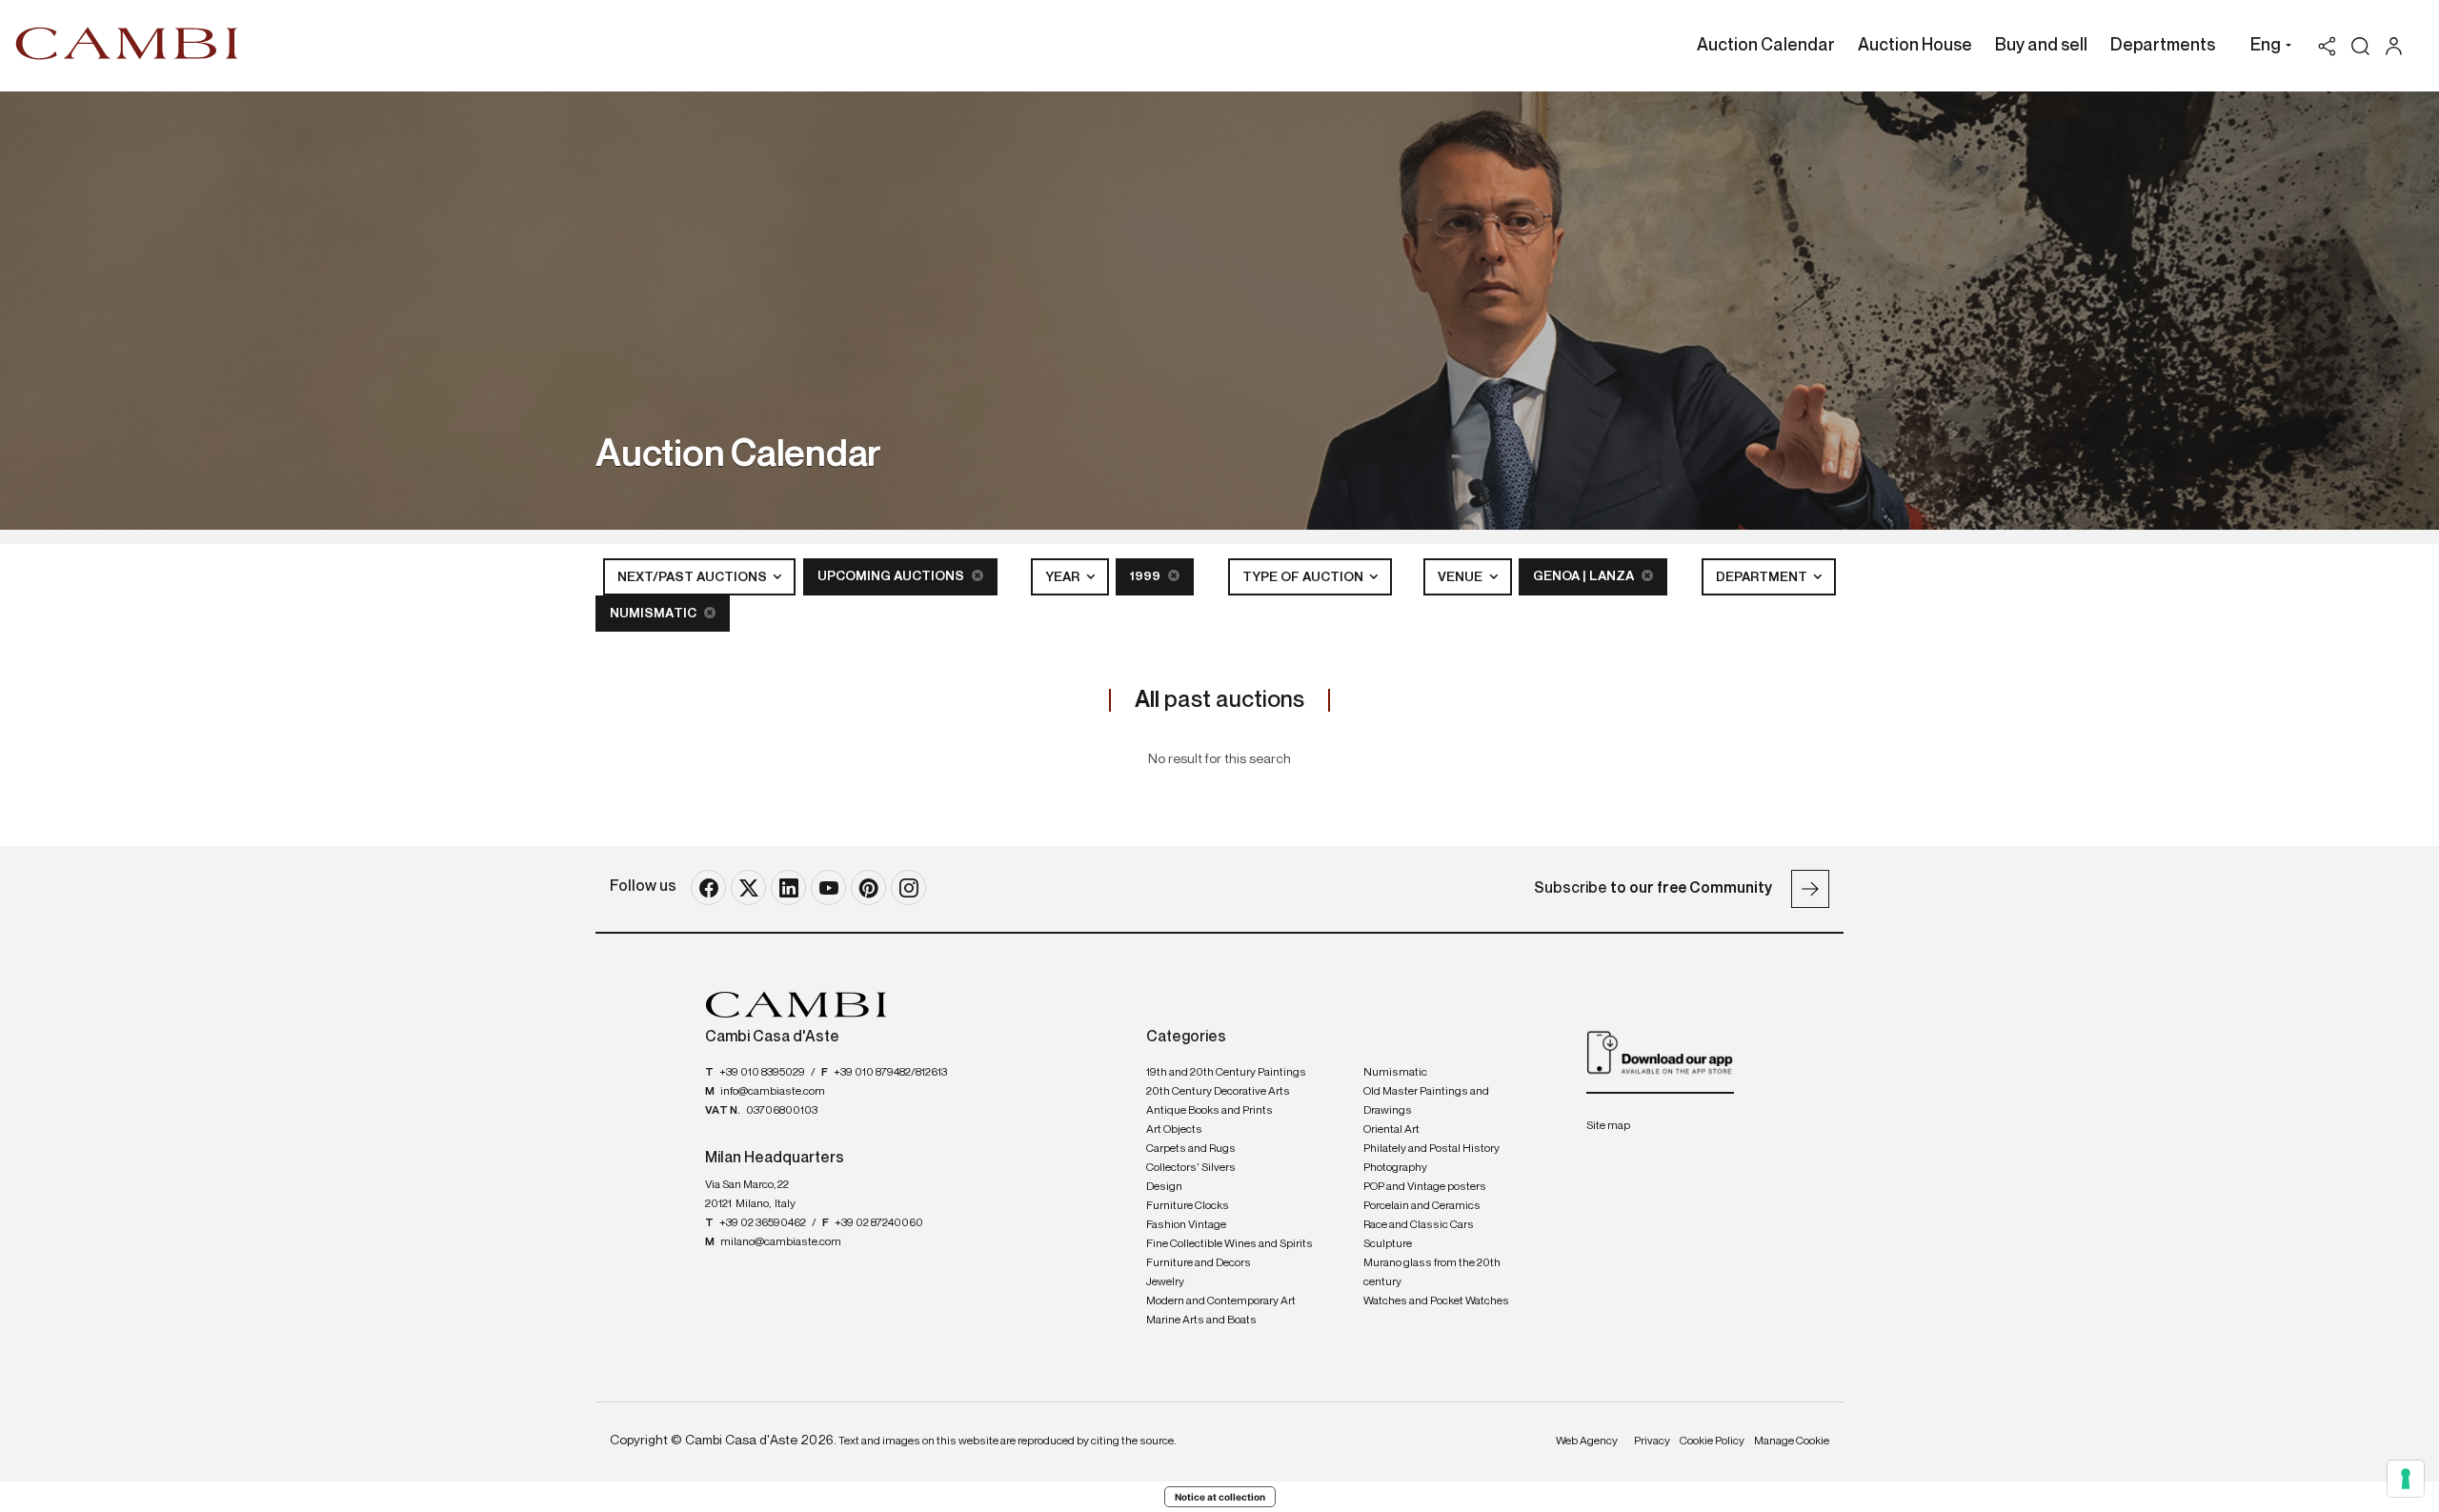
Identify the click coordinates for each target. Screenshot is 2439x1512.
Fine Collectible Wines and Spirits (1230, 1244)
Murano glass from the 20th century (1432, 1273)
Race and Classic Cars (1419, 1225)
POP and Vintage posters (1425, 1187)
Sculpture (1388, 1244)
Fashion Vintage (1186, 1225)
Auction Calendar (1766, 46)
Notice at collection (1220, 1497)
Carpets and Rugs (1191, 1149)
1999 (1147, 576)
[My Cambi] (2399, 46)
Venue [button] (1461, 577)
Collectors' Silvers (1191, 1168)
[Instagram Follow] (908, 887)
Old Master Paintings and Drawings (1426, 1101)
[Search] (2360, 46)
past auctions (1219, 700)
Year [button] (1064, 577)
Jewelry (1165, 1282)
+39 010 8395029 (762, 1073)
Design (1164, 1187)
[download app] (1660, 1052)
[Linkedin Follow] (788, 887)
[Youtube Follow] (828, 887)
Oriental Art (1391, 1130)
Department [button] (1763, 577)
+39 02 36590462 (763, 1223)
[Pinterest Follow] (868, 887)
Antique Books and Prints (1209, 1111)
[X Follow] (748, 887)
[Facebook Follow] (708, 887)
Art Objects (1174, 1130)
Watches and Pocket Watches (1436, 1301)
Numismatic (655, 614)
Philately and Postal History (1431, 1149)
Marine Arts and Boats (1201, 1320)
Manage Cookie (1792, 1441)
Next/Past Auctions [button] (694, 577)
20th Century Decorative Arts (1218, 1092)
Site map (1608, 1126)
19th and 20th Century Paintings (1226, 1073)
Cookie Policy (1712, 1441)
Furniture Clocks (1188, 1206)
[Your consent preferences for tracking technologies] (2406, 1479)
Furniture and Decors (1199, 1263)
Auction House (1915, 46)
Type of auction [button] (1304, 577)
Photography (1395, 1168)
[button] (2266, 48)
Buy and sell (2041, 46)
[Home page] (127, 43)
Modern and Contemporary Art (1221, 1301)
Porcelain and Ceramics (1422, 1206)
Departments (2163, 46)
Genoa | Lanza (1585, 576)
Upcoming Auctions (892, 576)
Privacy (1652, 1441)
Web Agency (1587, 1441)
